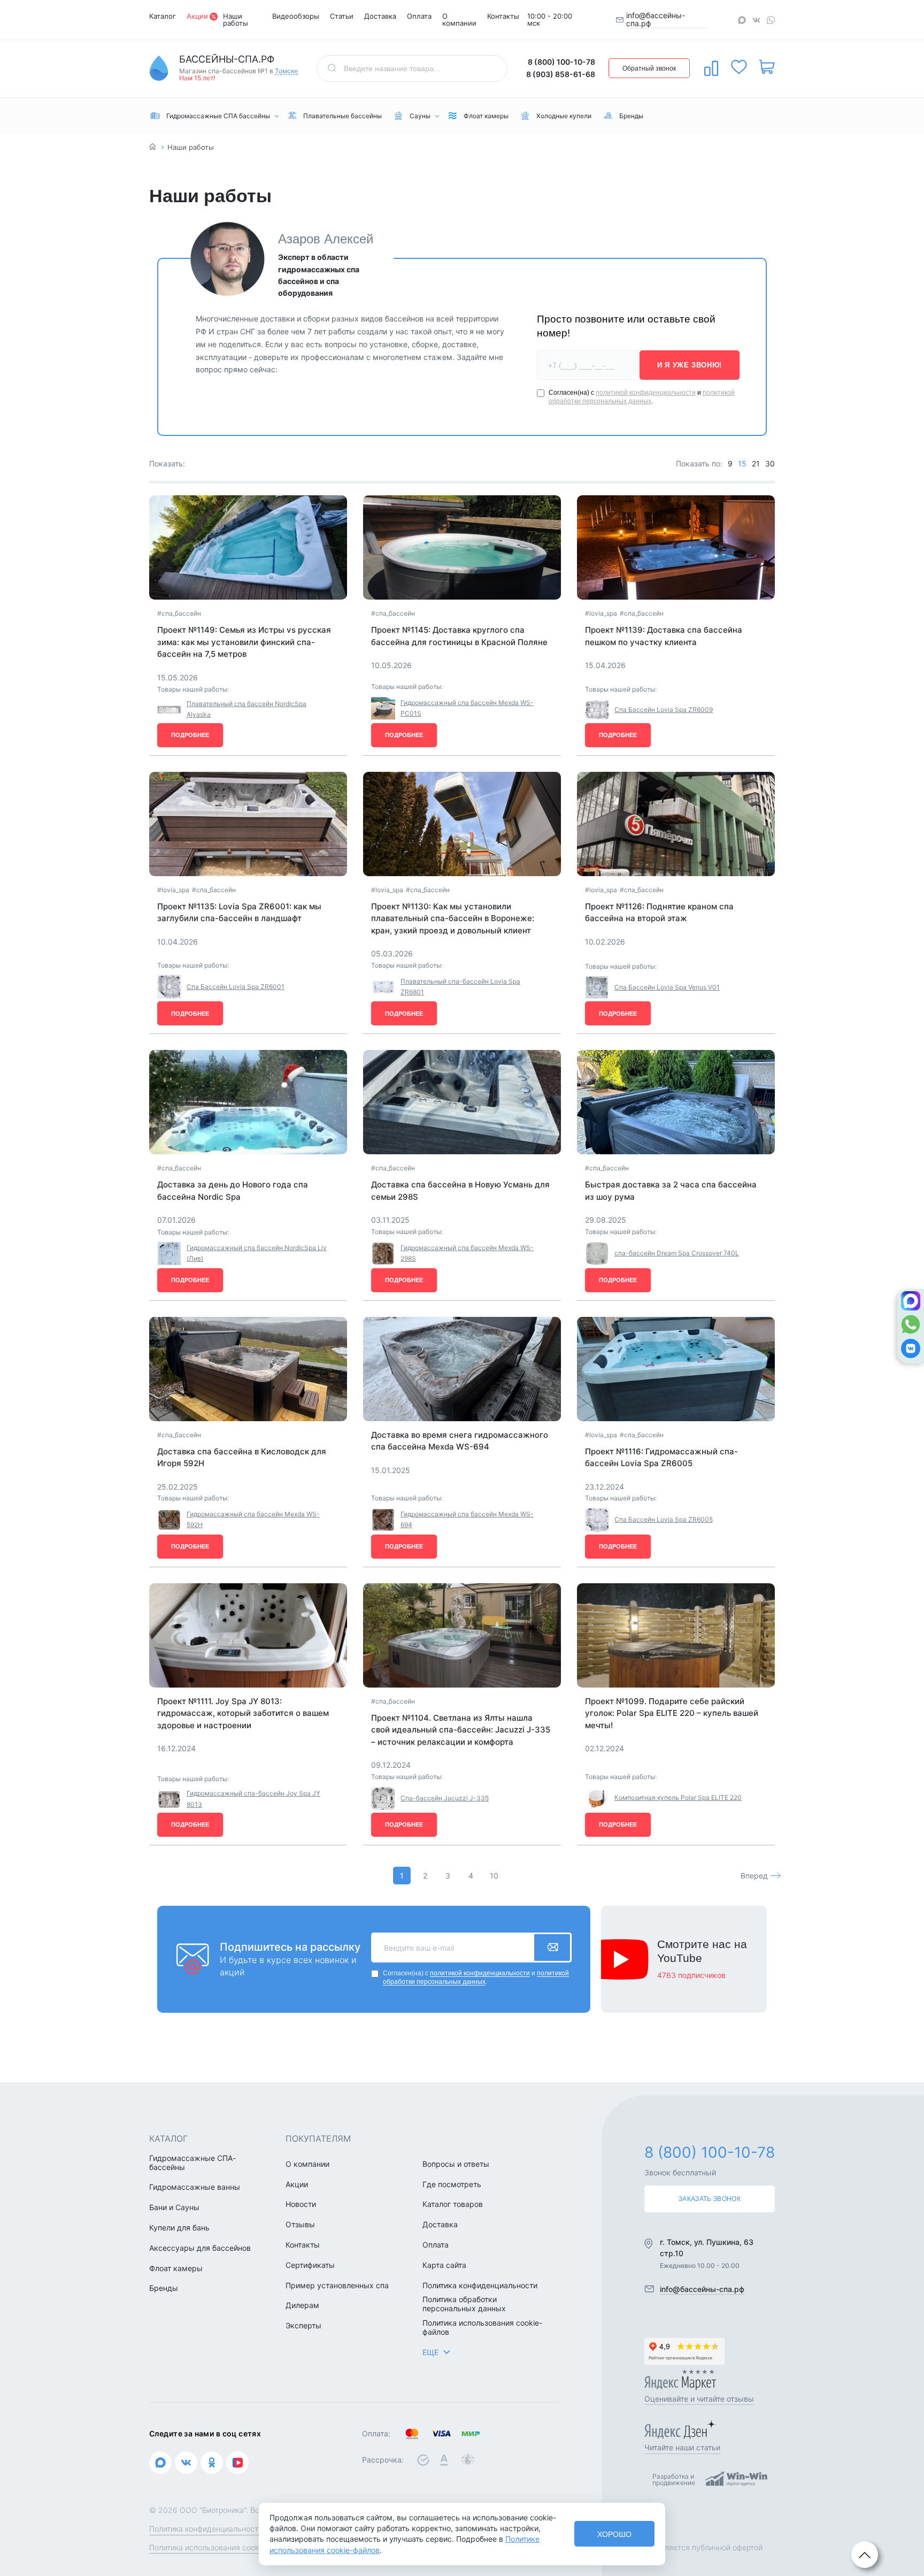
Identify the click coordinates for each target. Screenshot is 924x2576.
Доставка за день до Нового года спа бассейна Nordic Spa (233, 1191)
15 (742, 463)
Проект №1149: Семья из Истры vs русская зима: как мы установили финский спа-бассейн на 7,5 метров (244, 642)
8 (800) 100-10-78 (561, 62)
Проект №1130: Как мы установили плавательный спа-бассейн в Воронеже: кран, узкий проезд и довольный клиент (453, 918)
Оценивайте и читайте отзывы (699, 2399)
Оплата (419, 16)
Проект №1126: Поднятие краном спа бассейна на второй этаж (659, 913)
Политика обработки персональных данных (464, 2304)
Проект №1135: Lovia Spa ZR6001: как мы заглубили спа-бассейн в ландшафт (239, 913)
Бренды (164, 2288)
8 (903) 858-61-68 (561, 74)
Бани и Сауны (174, 2207)
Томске (286, 71)
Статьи (342, 16)
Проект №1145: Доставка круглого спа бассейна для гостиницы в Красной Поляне (459, 636)
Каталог (163, 16)
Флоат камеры (176, 2268)
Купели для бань (179, 2228)
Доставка (380, 16)
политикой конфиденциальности (646, 393)
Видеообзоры (296, 16)
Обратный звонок (649, 68)
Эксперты (303, 2326)
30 (770, 463)
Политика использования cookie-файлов (482, 2328)
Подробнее (190, 735)
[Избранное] (739, 67)
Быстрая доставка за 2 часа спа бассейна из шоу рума (671, 1191)
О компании (459, 20)
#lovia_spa (601, 613)
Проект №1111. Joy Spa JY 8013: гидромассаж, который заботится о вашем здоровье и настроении (243, 1713)
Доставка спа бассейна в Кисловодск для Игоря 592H (242, 1458)
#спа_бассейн (179, 613)
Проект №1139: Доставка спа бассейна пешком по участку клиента (664, 636)
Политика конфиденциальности (480, 2286)
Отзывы (300, 2225)
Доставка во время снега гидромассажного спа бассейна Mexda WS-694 (460, 1441)
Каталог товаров (453, 2204)
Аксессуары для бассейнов (200, 2248)
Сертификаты (310, 2265)
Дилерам (302, 2305)
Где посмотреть (452, 2184)
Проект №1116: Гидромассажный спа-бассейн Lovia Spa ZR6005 (661, 1458)
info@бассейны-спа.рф (656, 20)
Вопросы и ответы (456, 2164)
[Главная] (153, 147)
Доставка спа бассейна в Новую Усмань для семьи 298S (460, 1191)
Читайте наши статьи (682, 2447)
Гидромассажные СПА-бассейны (192, 2163)
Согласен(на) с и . (642, 397)
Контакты (503, 16)
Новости (301, 2204)
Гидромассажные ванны (195, 2187)
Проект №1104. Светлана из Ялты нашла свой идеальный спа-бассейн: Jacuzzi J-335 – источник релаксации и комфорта (461, 1730)
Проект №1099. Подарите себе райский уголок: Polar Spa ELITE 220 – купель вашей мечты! (672, 1713)
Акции (197, 16)
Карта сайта (444, 2265)
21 (756, 463)
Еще (430, 2352)
